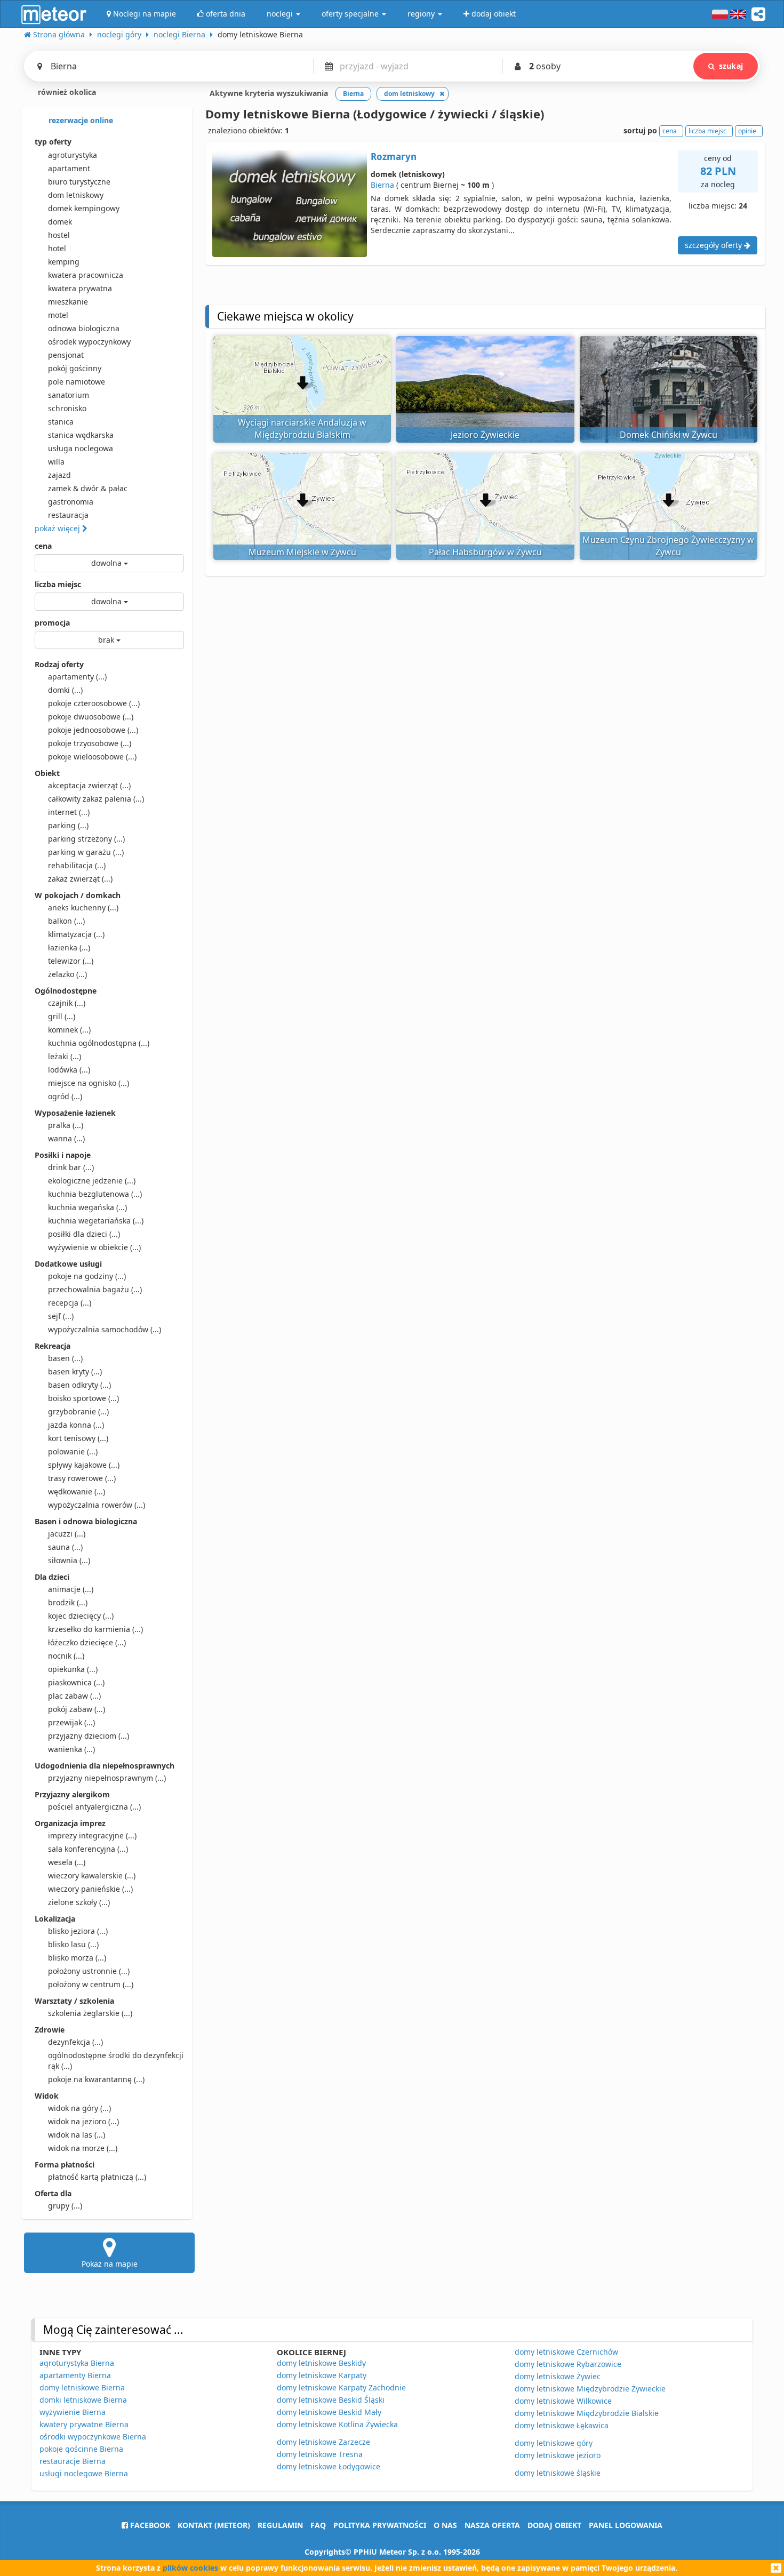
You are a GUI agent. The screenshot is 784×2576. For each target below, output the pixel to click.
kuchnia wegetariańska (96, 1221)
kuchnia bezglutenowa (95, 1194)
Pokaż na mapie (110, 2264)
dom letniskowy (76, 195)
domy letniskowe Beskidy (321, 2363)
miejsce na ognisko (89, 1083)
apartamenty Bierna (75, 2375)
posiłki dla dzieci (84, 1234)
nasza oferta (492, 2525)
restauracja (68, 515)
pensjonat (66, 355)
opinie (747, 131)
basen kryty (75, 1371)
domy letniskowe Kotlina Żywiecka (337, 2424)
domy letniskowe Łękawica (562, 2425)
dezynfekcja (75, 2042)
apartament (69, 168)
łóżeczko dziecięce (87, 1642)
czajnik (67, 1003)
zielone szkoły (79, 1902)
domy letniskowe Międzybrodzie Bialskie (587, 2413)
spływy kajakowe (84, 1465)
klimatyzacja (76, 934)
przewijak (71, 1722)
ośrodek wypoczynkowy (89, 342)
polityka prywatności (380, 2525)
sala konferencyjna (88, 1849)
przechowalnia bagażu (95, 1289)
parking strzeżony (86, 839)
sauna (65, 1547)
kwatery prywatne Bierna (84, 2424)
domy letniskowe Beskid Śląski (331, 2400)
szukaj (731, 66)
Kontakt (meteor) (214, 2525)
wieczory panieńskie (90, 1889)
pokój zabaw (77, 1709)
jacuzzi (67, 1534)
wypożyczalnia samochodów (105, 1329)
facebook (149, 2525)
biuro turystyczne (79, 182)
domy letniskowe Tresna (320, 2454)
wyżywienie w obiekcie (94, 1247)
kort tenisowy (78, 1438)
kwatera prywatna (80, 288)
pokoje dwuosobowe (91, 717)
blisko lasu (73, 1944)
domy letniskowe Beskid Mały (329, 2412)
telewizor (71, 961)
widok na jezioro (83, 2121)
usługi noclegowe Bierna (84, 2473)
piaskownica (76, 1682)
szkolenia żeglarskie (90, 2013)
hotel (57, 248)
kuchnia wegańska (87, 1207)
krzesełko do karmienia (95, 1629)
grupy (65, 2206)
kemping (64, 262)
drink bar (71, 1167)
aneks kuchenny (83, 907)
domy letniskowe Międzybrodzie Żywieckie (590, 2389)
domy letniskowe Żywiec (558, 2376)
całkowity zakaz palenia (96, 799)
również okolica (66, 92)
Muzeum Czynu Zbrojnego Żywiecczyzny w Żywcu (668, 546)
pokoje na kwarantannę (96, 2079)
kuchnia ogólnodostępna (99, 1043)
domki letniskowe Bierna (83, 2400)
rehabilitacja (77, 865)
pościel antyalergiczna (94, 1807)
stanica (61, 422)
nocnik (66, 1656)
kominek (69, 1030)
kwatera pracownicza (86, 275)
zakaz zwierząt (80, 879)
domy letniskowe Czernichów (566, 2352)
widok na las (77, 2135)
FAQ (318, 2525)
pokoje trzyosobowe (90, 743)
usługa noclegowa (81, 448)
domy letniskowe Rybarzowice (568, 2364)
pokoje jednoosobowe (93, 730)
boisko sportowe (83, 1398)
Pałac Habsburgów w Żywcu (485, 552)
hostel (59, 235)
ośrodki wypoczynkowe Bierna (93, 2437)
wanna (66, 1138)
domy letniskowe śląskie (558, 2473)
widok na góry (79, 2108)
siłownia (69, 1560)
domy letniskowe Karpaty (322, 2375)
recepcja (70, 1303)
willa (56, 462)
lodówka (69, 1070)
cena (43, 546)
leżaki (65, 1056)
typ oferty (53, 142)
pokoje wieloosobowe (92, 757)
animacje (71, 1589)
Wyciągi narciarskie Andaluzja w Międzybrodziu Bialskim (302, 429)
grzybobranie (78, 1411)
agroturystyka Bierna (77, 2363)
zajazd (59, 475)
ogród (65, 1096)
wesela (67, 1862)
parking (68, 825)
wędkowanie (77, 1491)
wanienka (71, 1749)
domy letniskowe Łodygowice (329, 2466)
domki (65, 690)
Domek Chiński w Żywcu (669, 435)
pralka (66, 1125)
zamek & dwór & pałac (88, 488)
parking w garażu (86, 852)
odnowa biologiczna (84, 328)
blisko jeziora (78, 1931)
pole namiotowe (77, 382)
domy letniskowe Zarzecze (323, 2442)
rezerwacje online (80, 120)
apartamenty (77, 677)
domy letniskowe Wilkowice (563, 2401)
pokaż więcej (58, 528)
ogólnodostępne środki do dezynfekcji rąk (116, 2061)
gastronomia (71, 502)
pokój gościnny (75, 368)
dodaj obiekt (554, 2525)
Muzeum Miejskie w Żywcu (302, 552)
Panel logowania (626, 2525)
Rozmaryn (394, 157)
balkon (66, 921)
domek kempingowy (84, 208)
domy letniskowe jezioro (558, 2455)
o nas (445, 2525)
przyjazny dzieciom (89, 1736)
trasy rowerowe (82, 1478)
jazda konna (76, 1425)
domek (60, 222)
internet (69, 812)
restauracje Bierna (73, 2461)
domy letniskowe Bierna (82, 2387)
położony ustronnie (89, 1971)
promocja (52, 623)
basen (65, 1358)
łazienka (69, 947)
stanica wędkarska (81, 435)
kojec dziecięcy (81, 1616)
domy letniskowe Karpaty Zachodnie (341, 2387)
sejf (61, 1316)
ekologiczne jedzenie (92, 1181)
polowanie (73, 1451)
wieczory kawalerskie (92, 1875)
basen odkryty (79, 1385)
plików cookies (190, 2568)
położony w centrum (91, 1984)
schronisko (67, 408)
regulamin (280, 2525)
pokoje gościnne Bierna (81, 2449)
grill (62, 1016)
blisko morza (77, 1958)
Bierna (382, 185)
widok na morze (83, 2148)
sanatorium (69, 395)
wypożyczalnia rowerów (97, 1505)
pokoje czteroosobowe (94, 703)
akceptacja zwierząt (89, 785)
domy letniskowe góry (554, 2443)
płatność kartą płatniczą (97, 2177)
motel (58, 315)
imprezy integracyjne (92, 1835)
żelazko (67, 974)
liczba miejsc (58, 584)
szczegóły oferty (714, 245)
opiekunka (73, 1669)
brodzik (68, 1602)
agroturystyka (73, 155)
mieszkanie (68, 302)
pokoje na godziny (87, 1276)
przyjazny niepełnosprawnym (107, 1778)
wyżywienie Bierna (73, 2412)
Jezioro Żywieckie (485, 435)
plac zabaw (74, 1696)
